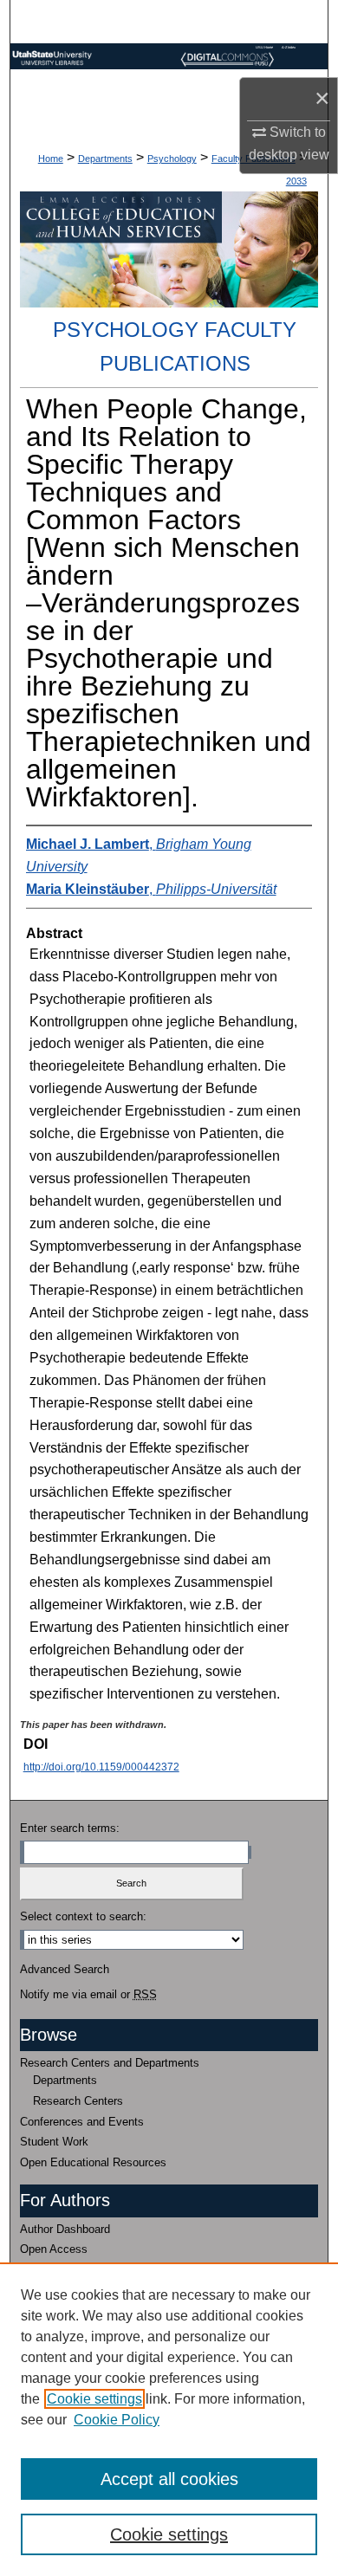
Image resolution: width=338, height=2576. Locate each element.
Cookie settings (94, 2399)
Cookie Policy (117, 2420)
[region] (169, 2419)
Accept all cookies (169, 2479)
